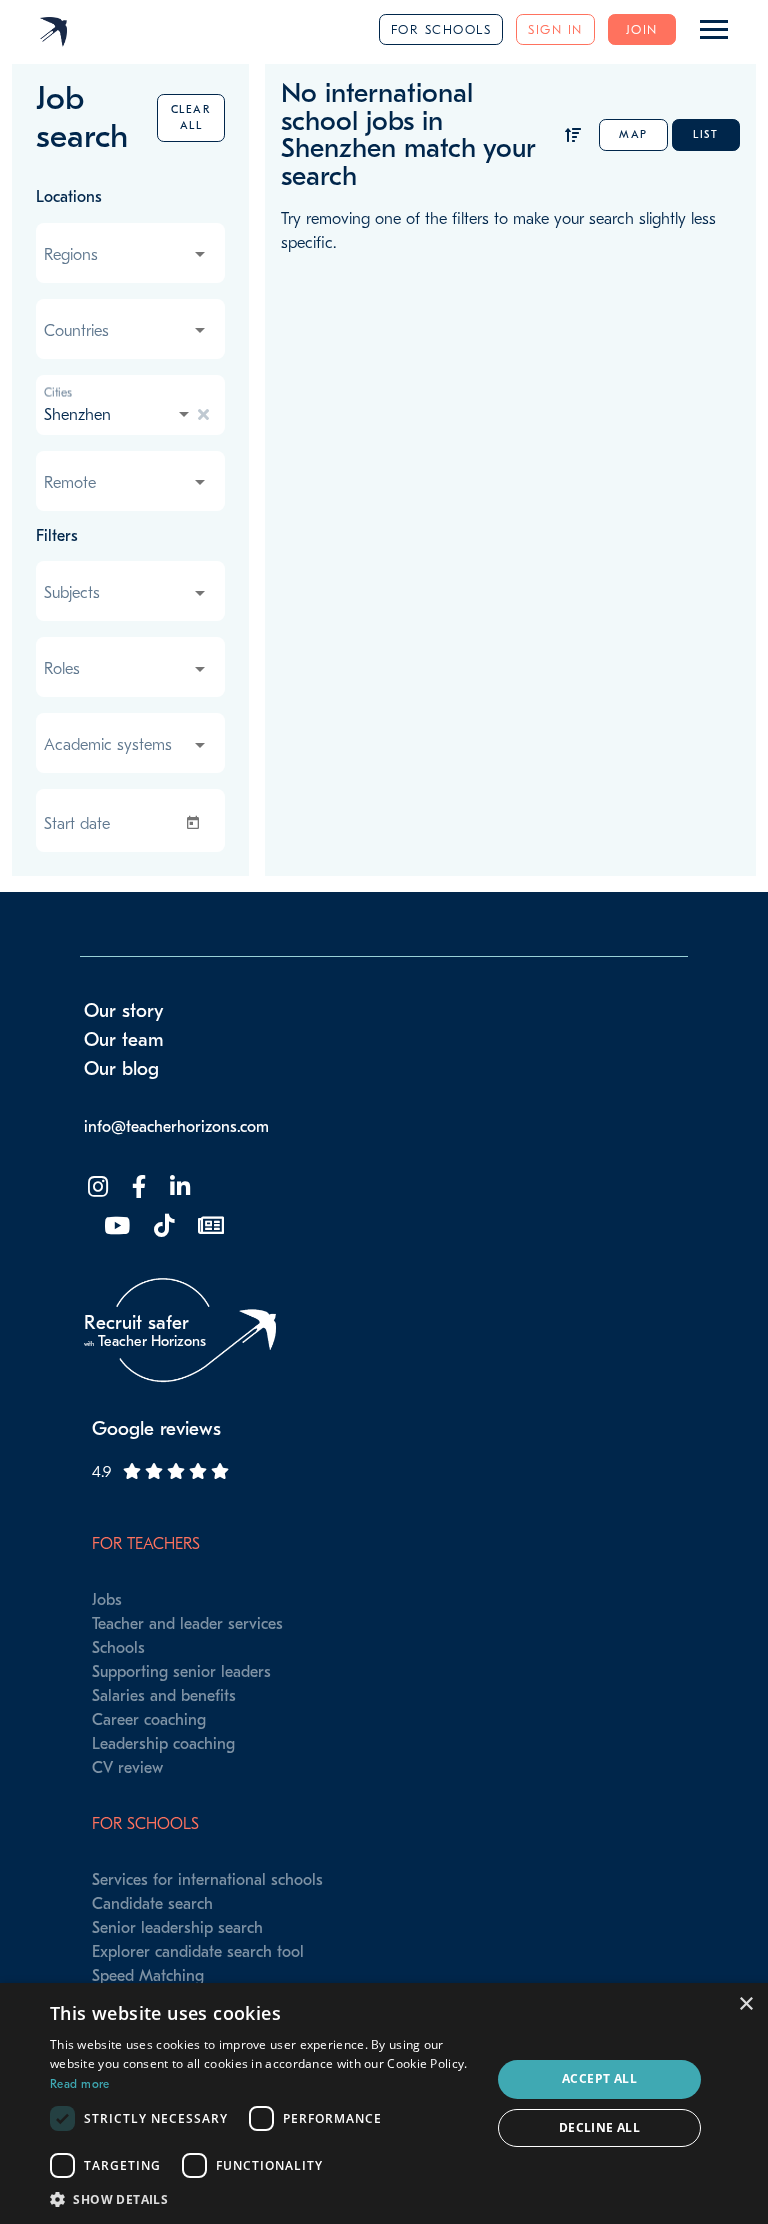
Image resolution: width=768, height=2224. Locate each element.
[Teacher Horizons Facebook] (137, 1187)
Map (633, 134)
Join (642, 29)
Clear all (191, 117)
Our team (124, 1040)
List (705, 134)
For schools (441, 29)
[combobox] (126, 255)
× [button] (745, 2004)
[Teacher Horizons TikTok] (162, 1226)
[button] (264, 2199)
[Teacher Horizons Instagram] (96, 1187)
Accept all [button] (599, 2078)
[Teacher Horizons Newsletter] (209, 1226)
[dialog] (384, 2103)
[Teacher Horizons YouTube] (115, 1226)
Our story (124, 1011)
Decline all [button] (599, 2127)
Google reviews (156, 1429)
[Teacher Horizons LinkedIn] (178, 1187)
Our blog (121, 1069)
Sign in (555, 29)
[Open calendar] (197, 823)
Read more (80, 2084)
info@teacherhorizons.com (176, 1127)
